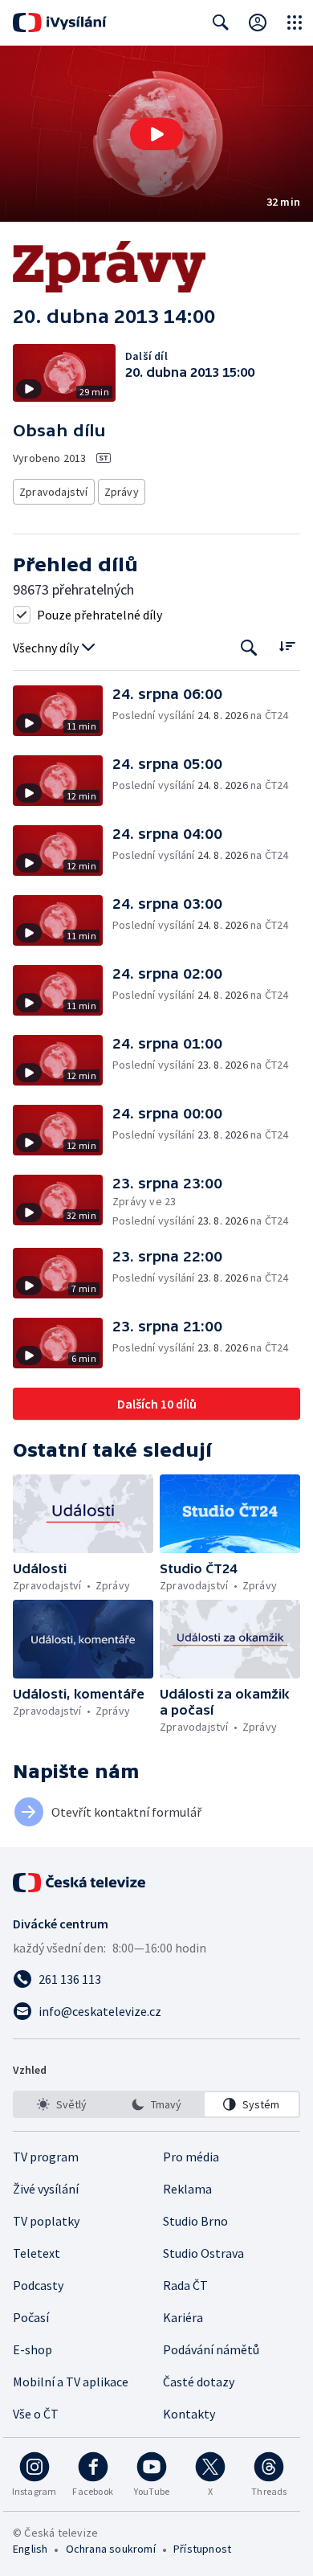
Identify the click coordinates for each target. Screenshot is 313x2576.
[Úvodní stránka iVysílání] (60, 22)
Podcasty (38, 2285)
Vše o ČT (36, 2414)
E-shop (33, 2349)
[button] (156, 134)
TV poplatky (46, 2221)
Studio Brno (195, 2221)
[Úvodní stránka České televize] (80, 1883)
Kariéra (183, 2317)
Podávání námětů (211, 2349)
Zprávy (122, 492)
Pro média (191, 2157)
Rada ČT (185, 2285)
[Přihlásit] (258, 22)
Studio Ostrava (203, 2253)
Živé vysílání (46, 2189)
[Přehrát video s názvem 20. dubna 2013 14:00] (156, 134)
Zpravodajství (54, 492)
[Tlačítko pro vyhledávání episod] (249, 648)
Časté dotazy (199, 2382)
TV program (46, 2157)
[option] (61, 2104)
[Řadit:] (287, 646)
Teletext (37, 2253)
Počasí (31, 2317)
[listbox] (156, 2104)
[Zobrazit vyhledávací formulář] (221, 22)
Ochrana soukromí (111, 2549)
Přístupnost (202, 2549)
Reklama (187, 2189)
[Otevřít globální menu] (295, 22)
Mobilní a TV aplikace (71, 2382)
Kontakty (189, 2414)
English (30, 2549)
